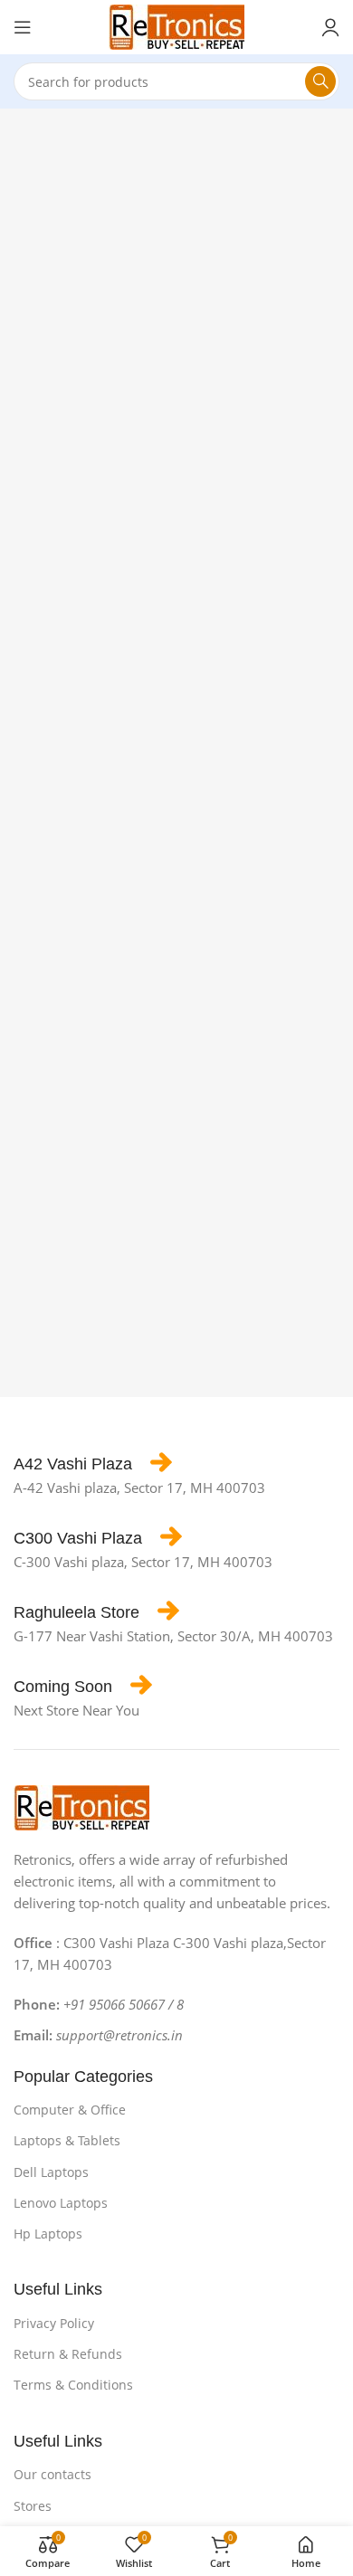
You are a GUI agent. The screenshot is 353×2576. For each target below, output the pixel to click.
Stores (33, 2506)
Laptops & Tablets (67, 2140)
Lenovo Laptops (61, 2203)
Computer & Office (70, 2110)
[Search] (320, 81)
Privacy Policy (54, 2323)
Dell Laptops (51, 2172)
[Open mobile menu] (23, 27)
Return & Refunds (68, 2354)
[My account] (330, 27)
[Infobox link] (93, 1464)
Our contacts (52, 2474)
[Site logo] (176, 25)
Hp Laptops (48, 2234)
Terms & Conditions (73, 2385)
